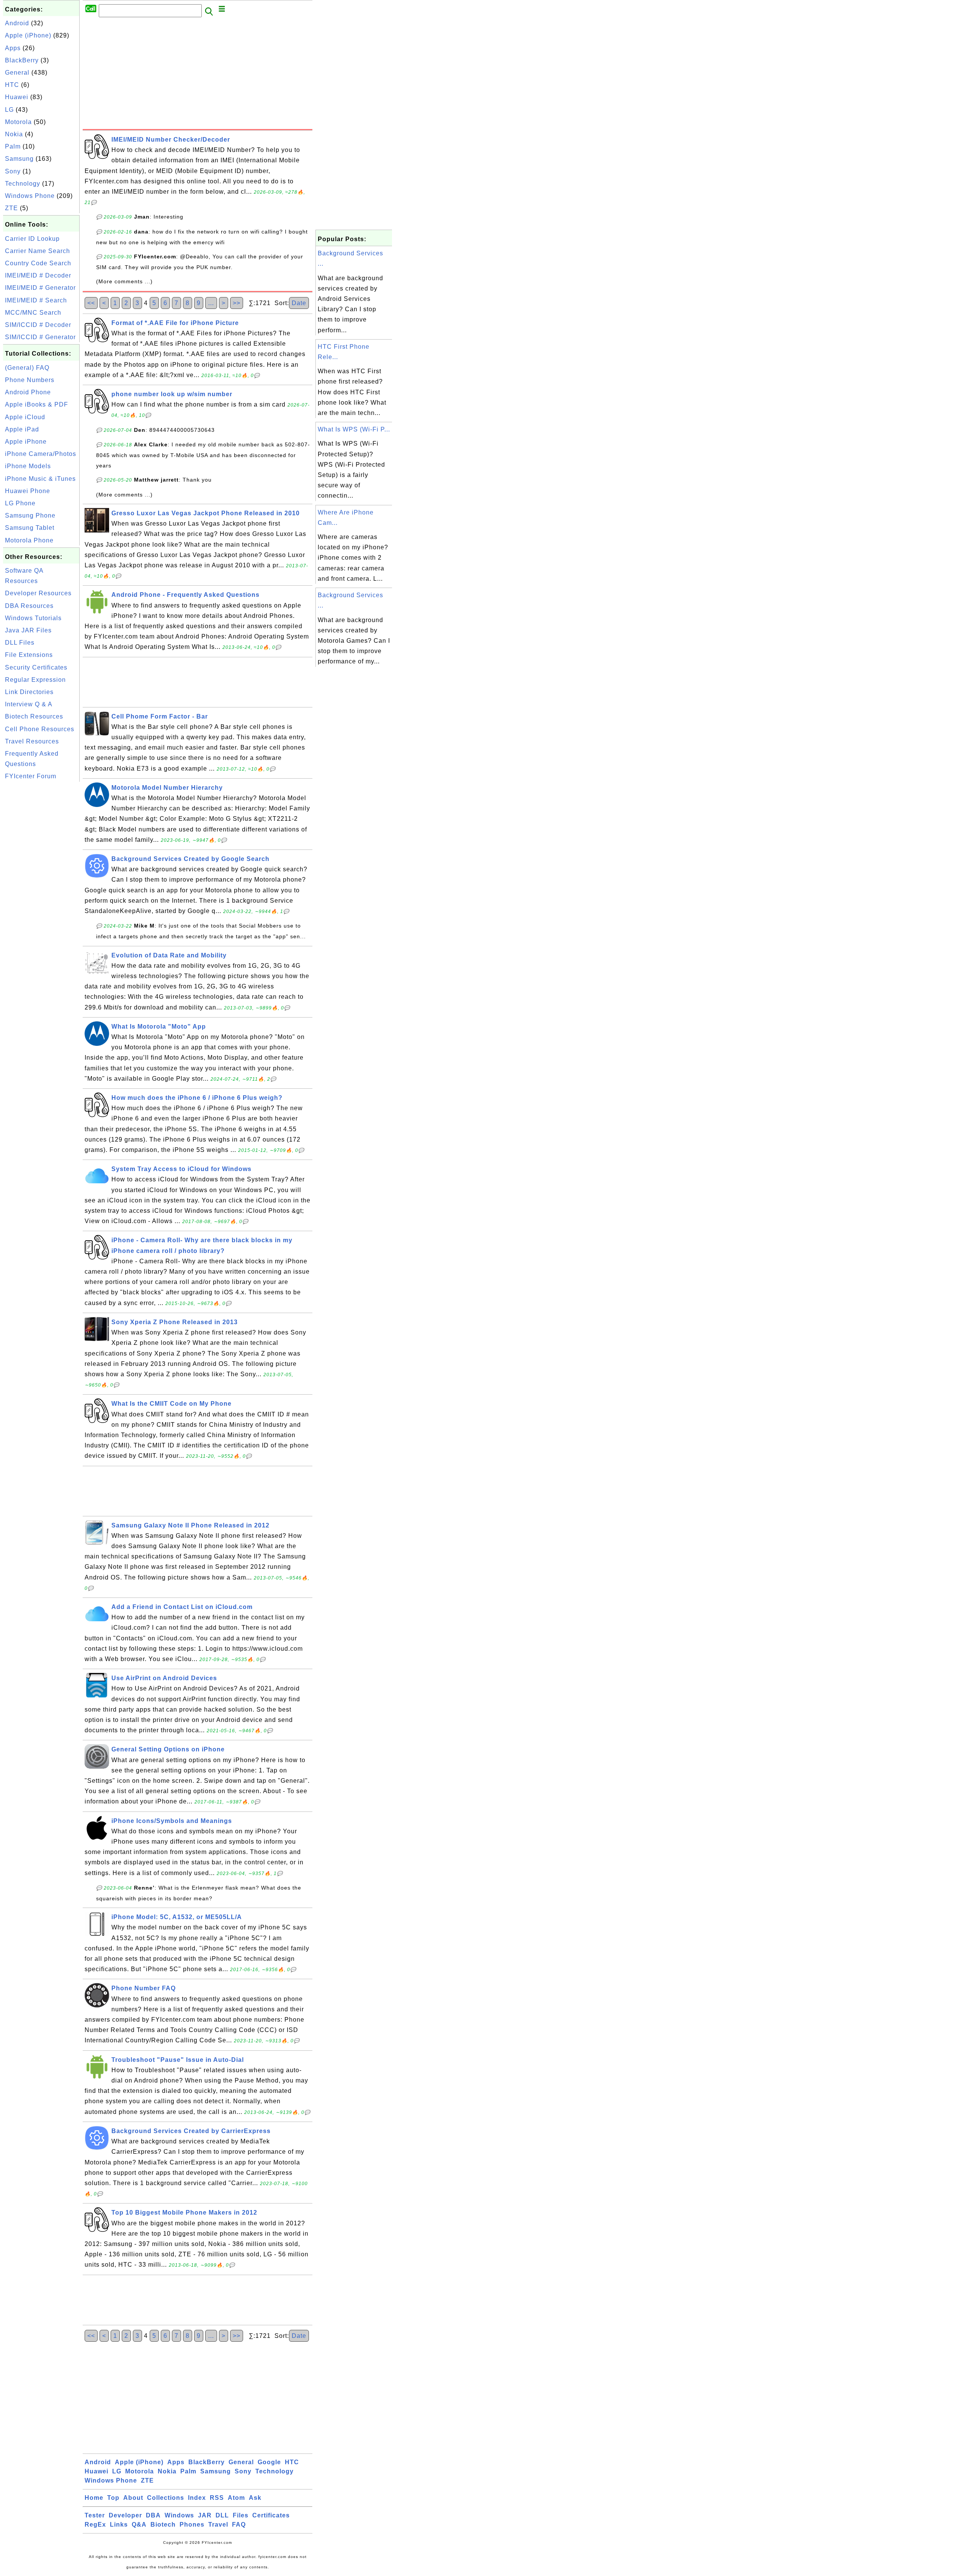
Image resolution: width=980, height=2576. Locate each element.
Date (299, 303)
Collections (166, 2498)
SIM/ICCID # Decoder (38, 325)
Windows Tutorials (33, 618)
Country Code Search (38, 263)
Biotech (163, 2525)
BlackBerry (22, 60)
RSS (217, 2498)
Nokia (14, 134)
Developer (125, 2515)
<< (91, 303)
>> (237, 303)
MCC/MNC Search (33, 313)
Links (119, 2525)
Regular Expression (35, 680)
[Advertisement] (41, 898)
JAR (205, 2515)
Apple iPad (22, 429)
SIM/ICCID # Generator (40, 337)
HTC (12, 85)
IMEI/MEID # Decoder (38, 275)
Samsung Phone (30, 515)
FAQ (239, 2525)
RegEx (95, 2525)
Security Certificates (36, 667)
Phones (192, 2525)
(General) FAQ (27, 368)
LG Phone (20, 503)
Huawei (17, 97)
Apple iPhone (26, 442)
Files (241, 2515)
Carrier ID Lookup (32, 239)
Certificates (271, 2515)
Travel (218, 2525)
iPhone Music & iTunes (40, 479)
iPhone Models (28, 466)
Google (269, 2462)
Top (113, 2498)
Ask (255, 2498)
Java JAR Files (28, 630)
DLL (222, 2515)
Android (17, 23)
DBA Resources (29, 606)
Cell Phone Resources (40, 729)
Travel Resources (32, 741)
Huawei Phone (28, 491)
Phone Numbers (30, 380)
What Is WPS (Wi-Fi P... (354, 429)
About (133, 2498)
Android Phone (28, 392)
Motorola (18, 122)
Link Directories (29, 692)
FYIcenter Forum (31, 776)
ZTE (11, 208)
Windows (179, 2515)
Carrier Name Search (38, 251)
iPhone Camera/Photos (41, 454)
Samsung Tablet (30, 528)
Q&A (139, 2525)
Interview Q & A (29, 704)
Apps (13, 48)
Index (197, 2498)
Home (94, 2498)
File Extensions (29, 655)
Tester (95, 2515)
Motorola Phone (29, 540)
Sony (13, 171)
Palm (13, 146)
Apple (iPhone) (28, 35)
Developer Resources (38, 593)
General (17, 73)
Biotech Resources (34, 716)
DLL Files (20, 643)
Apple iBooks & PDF (37, 404)
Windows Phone (30, 196)
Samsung (19, 159)
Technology (23, 184)
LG (9, 110)
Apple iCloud (25, 417)
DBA (153, 2515)
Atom (236, 2498)
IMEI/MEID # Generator (40, 288)
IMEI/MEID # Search (36, 300)
